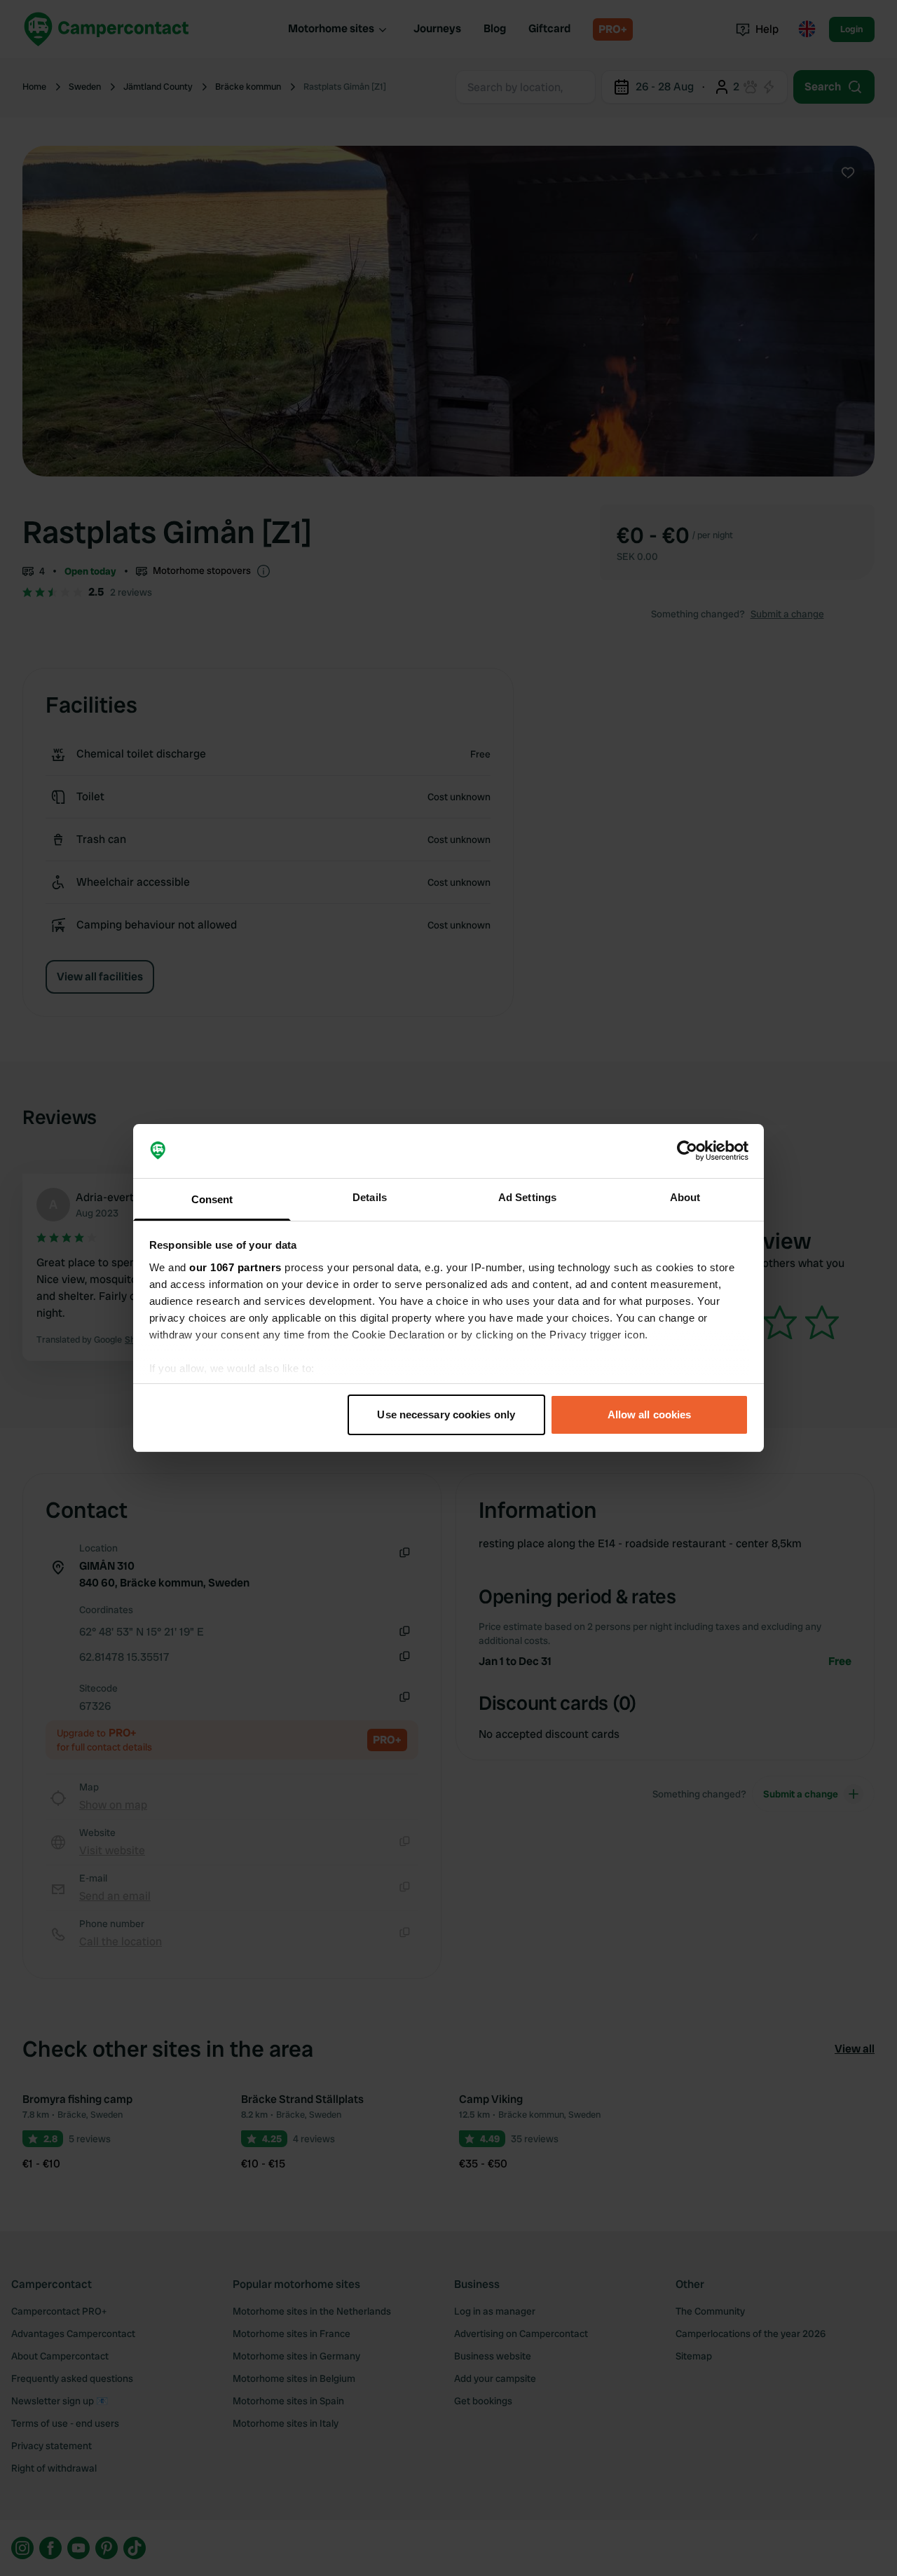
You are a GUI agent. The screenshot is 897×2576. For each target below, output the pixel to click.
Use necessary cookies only (446, 1414)
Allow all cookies (650, 1414)
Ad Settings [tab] (527, 1197)
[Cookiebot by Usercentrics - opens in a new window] (687, 1151)
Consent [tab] (212, 1199)
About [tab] (685, 1197)
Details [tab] (370, 1197)
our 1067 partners (235, 1267)
